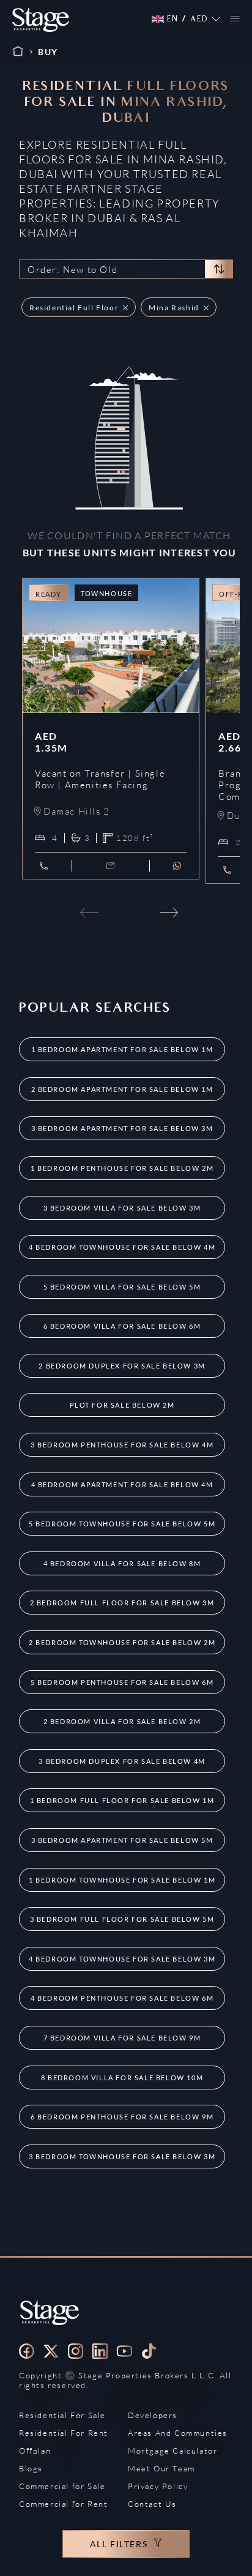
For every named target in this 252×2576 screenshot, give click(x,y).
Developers (153, 2415)
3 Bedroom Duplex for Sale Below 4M (122, 1761)
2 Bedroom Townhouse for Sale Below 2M (122, 1642)
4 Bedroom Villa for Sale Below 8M (122, 1563)
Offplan (35, 2451)
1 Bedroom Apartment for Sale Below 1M (122, 1049)
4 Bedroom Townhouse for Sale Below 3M (122, 1959)
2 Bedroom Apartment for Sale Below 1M (122, 1089)
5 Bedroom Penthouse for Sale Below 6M (122, 1682)
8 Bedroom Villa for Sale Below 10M (122, 2078)
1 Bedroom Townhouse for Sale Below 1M (122, 1880)
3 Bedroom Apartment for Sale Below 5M (122, 1840)
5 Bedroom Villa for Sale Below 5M (122, 1287)
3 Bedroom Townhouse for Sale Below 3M (122, 2156)
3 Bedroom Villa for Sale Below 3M (122, 1208)
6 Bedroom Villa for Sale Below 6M (122, 1326)
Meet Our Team (161, 2468)
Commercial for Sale (62, 2486)
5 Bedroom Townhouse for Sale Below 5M (122, 1524)
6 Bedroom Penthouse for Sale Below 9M (122, 2117)
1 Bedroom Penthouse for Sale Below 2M (122, 1168)
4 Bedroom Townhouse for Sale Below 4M (122, 1247)
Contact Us (152, 2504)
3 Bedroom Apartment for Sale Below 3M (122, 1128)
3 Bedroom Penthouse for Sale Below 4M (122, 1445)
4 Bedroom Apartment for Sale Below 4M (122, 1484)
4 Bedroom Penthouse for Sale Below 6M (122, 1998)
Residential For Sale (62, 2415)
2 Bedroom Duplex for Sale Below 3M (122, 1366)
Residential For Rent (64, 2433)
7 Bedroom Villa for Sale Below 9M (122, 2038)
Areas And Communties (178, 2433)
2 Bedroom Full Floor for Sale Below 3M (122, 1603)
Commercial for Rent (63, 2504)
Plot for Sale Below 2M (122, 1405)
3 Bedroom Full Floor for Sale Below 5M (122, 1919)
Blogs (31, 2468)
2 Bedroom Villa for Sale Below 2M (122, 1721)
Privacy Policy (158, 2486)
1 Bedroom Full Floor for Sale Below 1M (122, 1800)
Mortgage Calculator (172, 2451)
